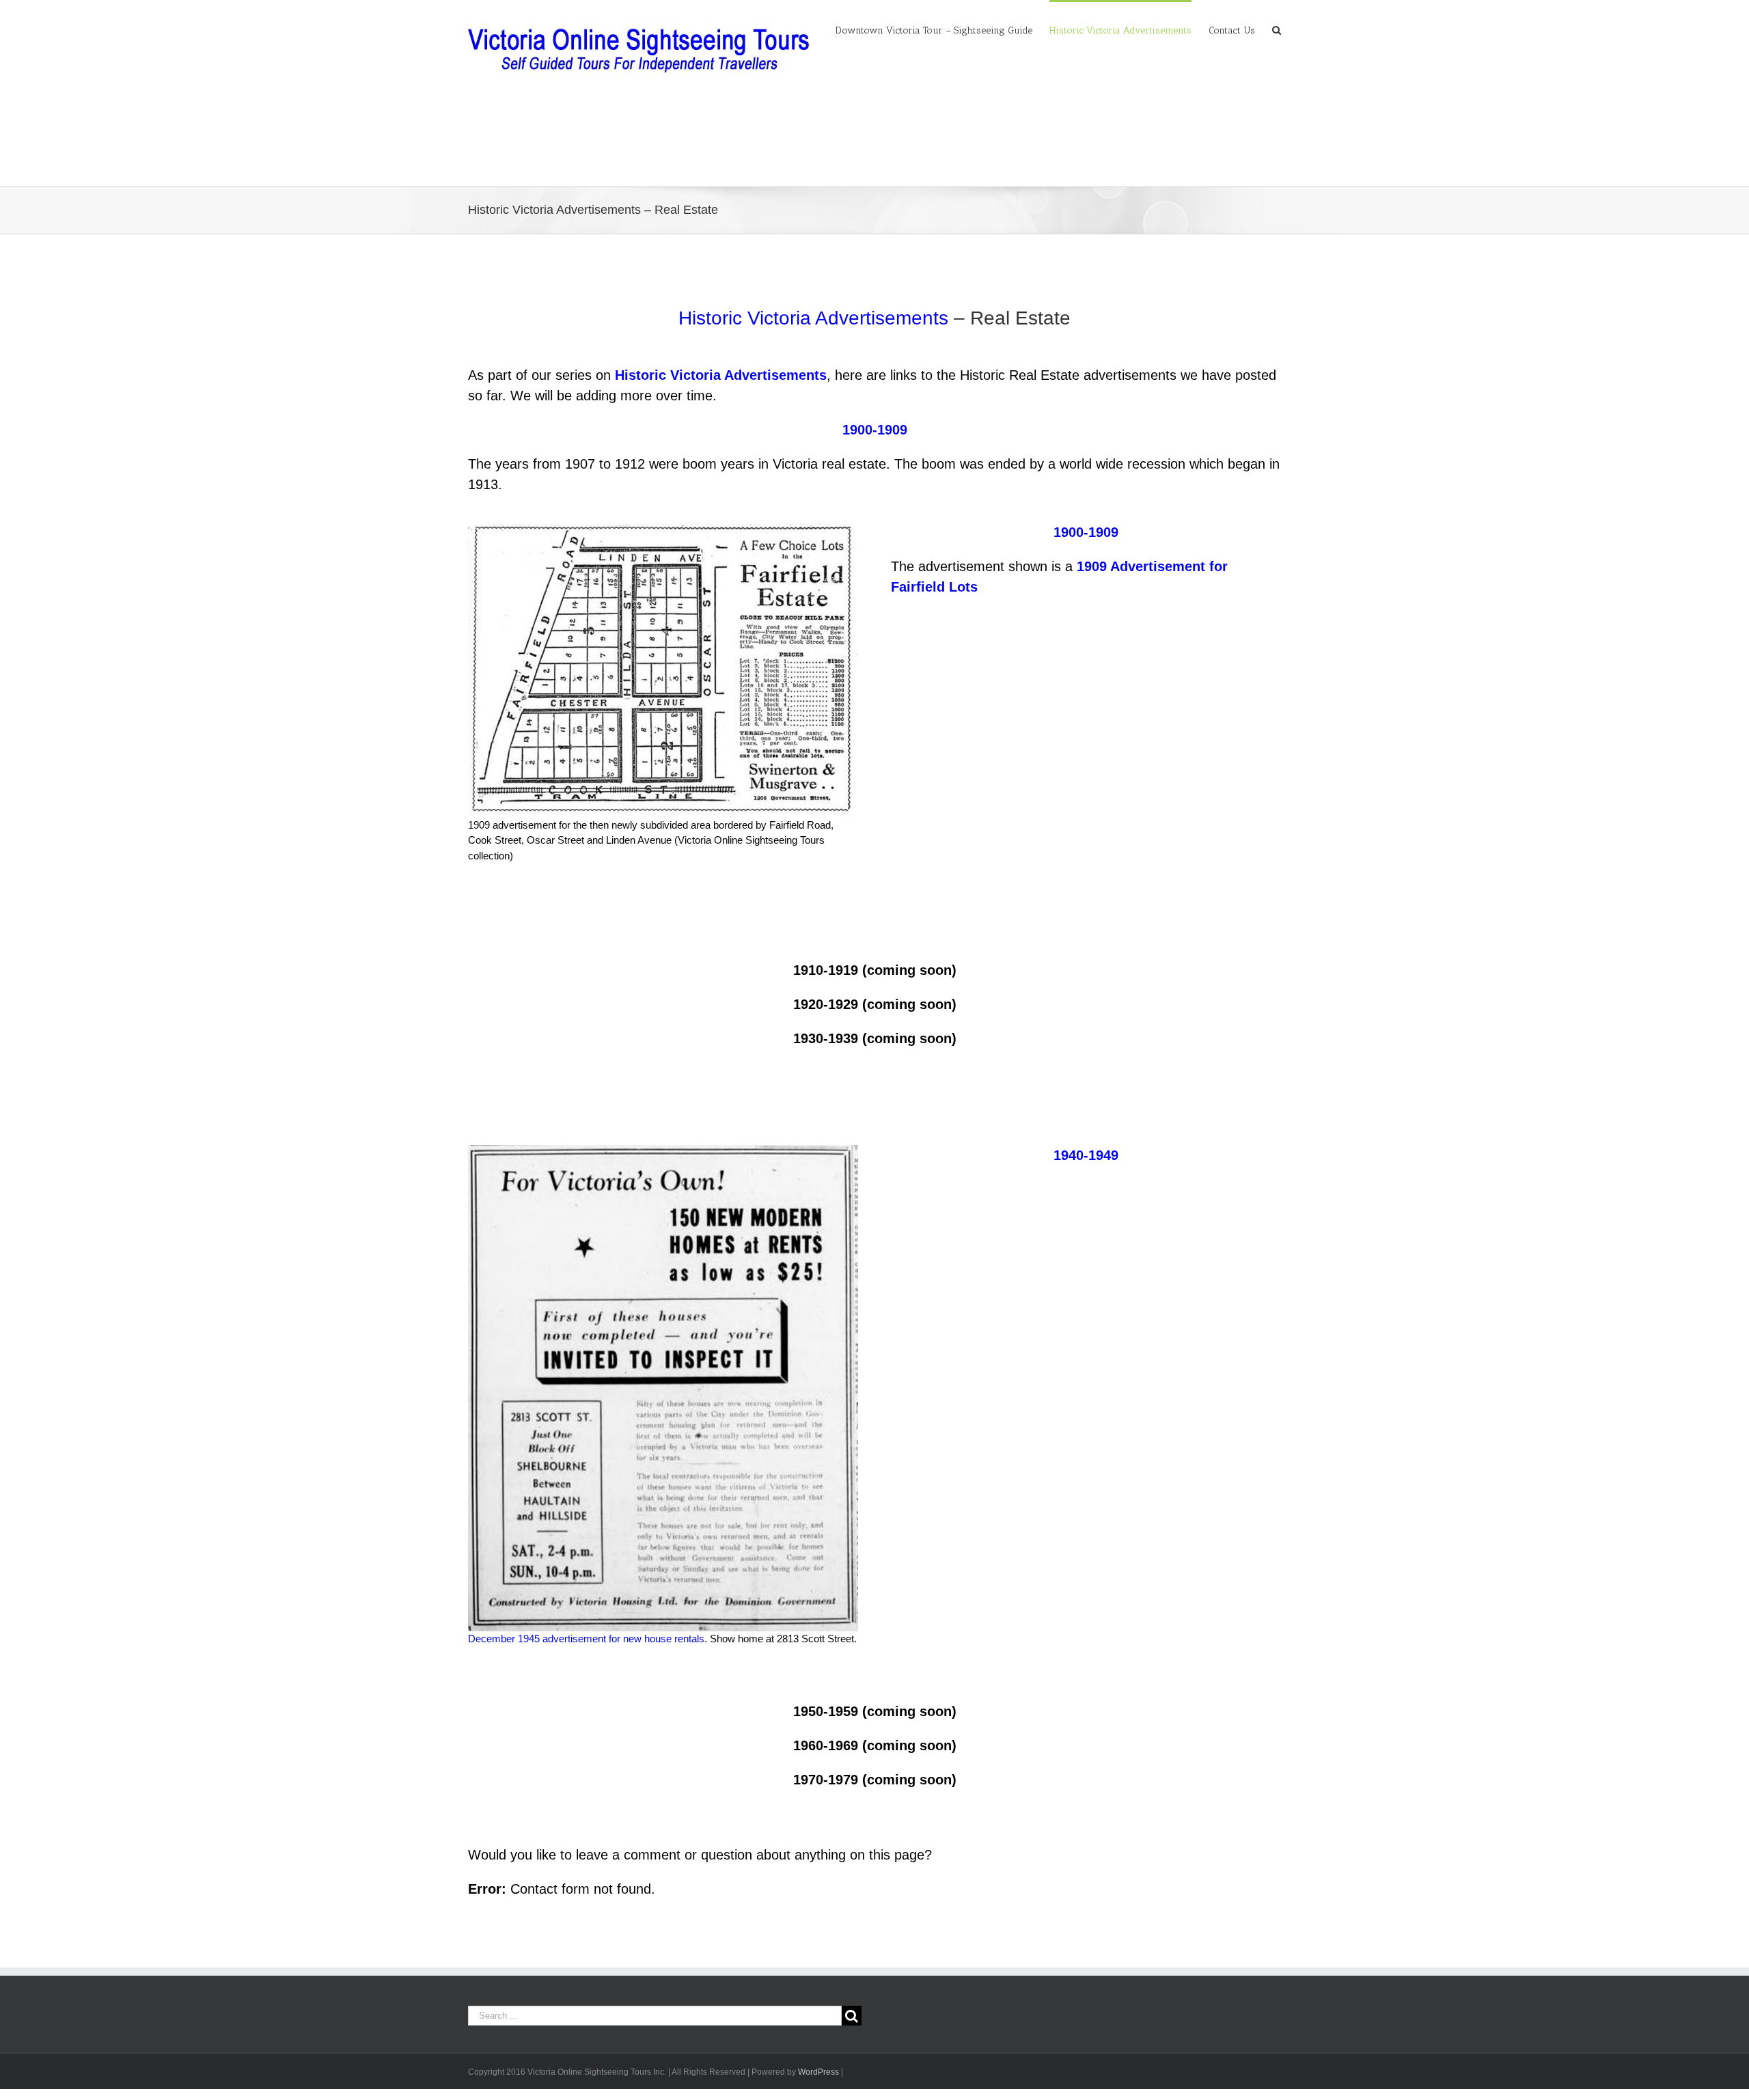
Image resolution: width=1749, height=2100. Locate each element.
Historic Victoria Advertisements (813, 318)
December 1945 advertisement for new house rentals (586, 1639)
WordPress (818, 2072)
